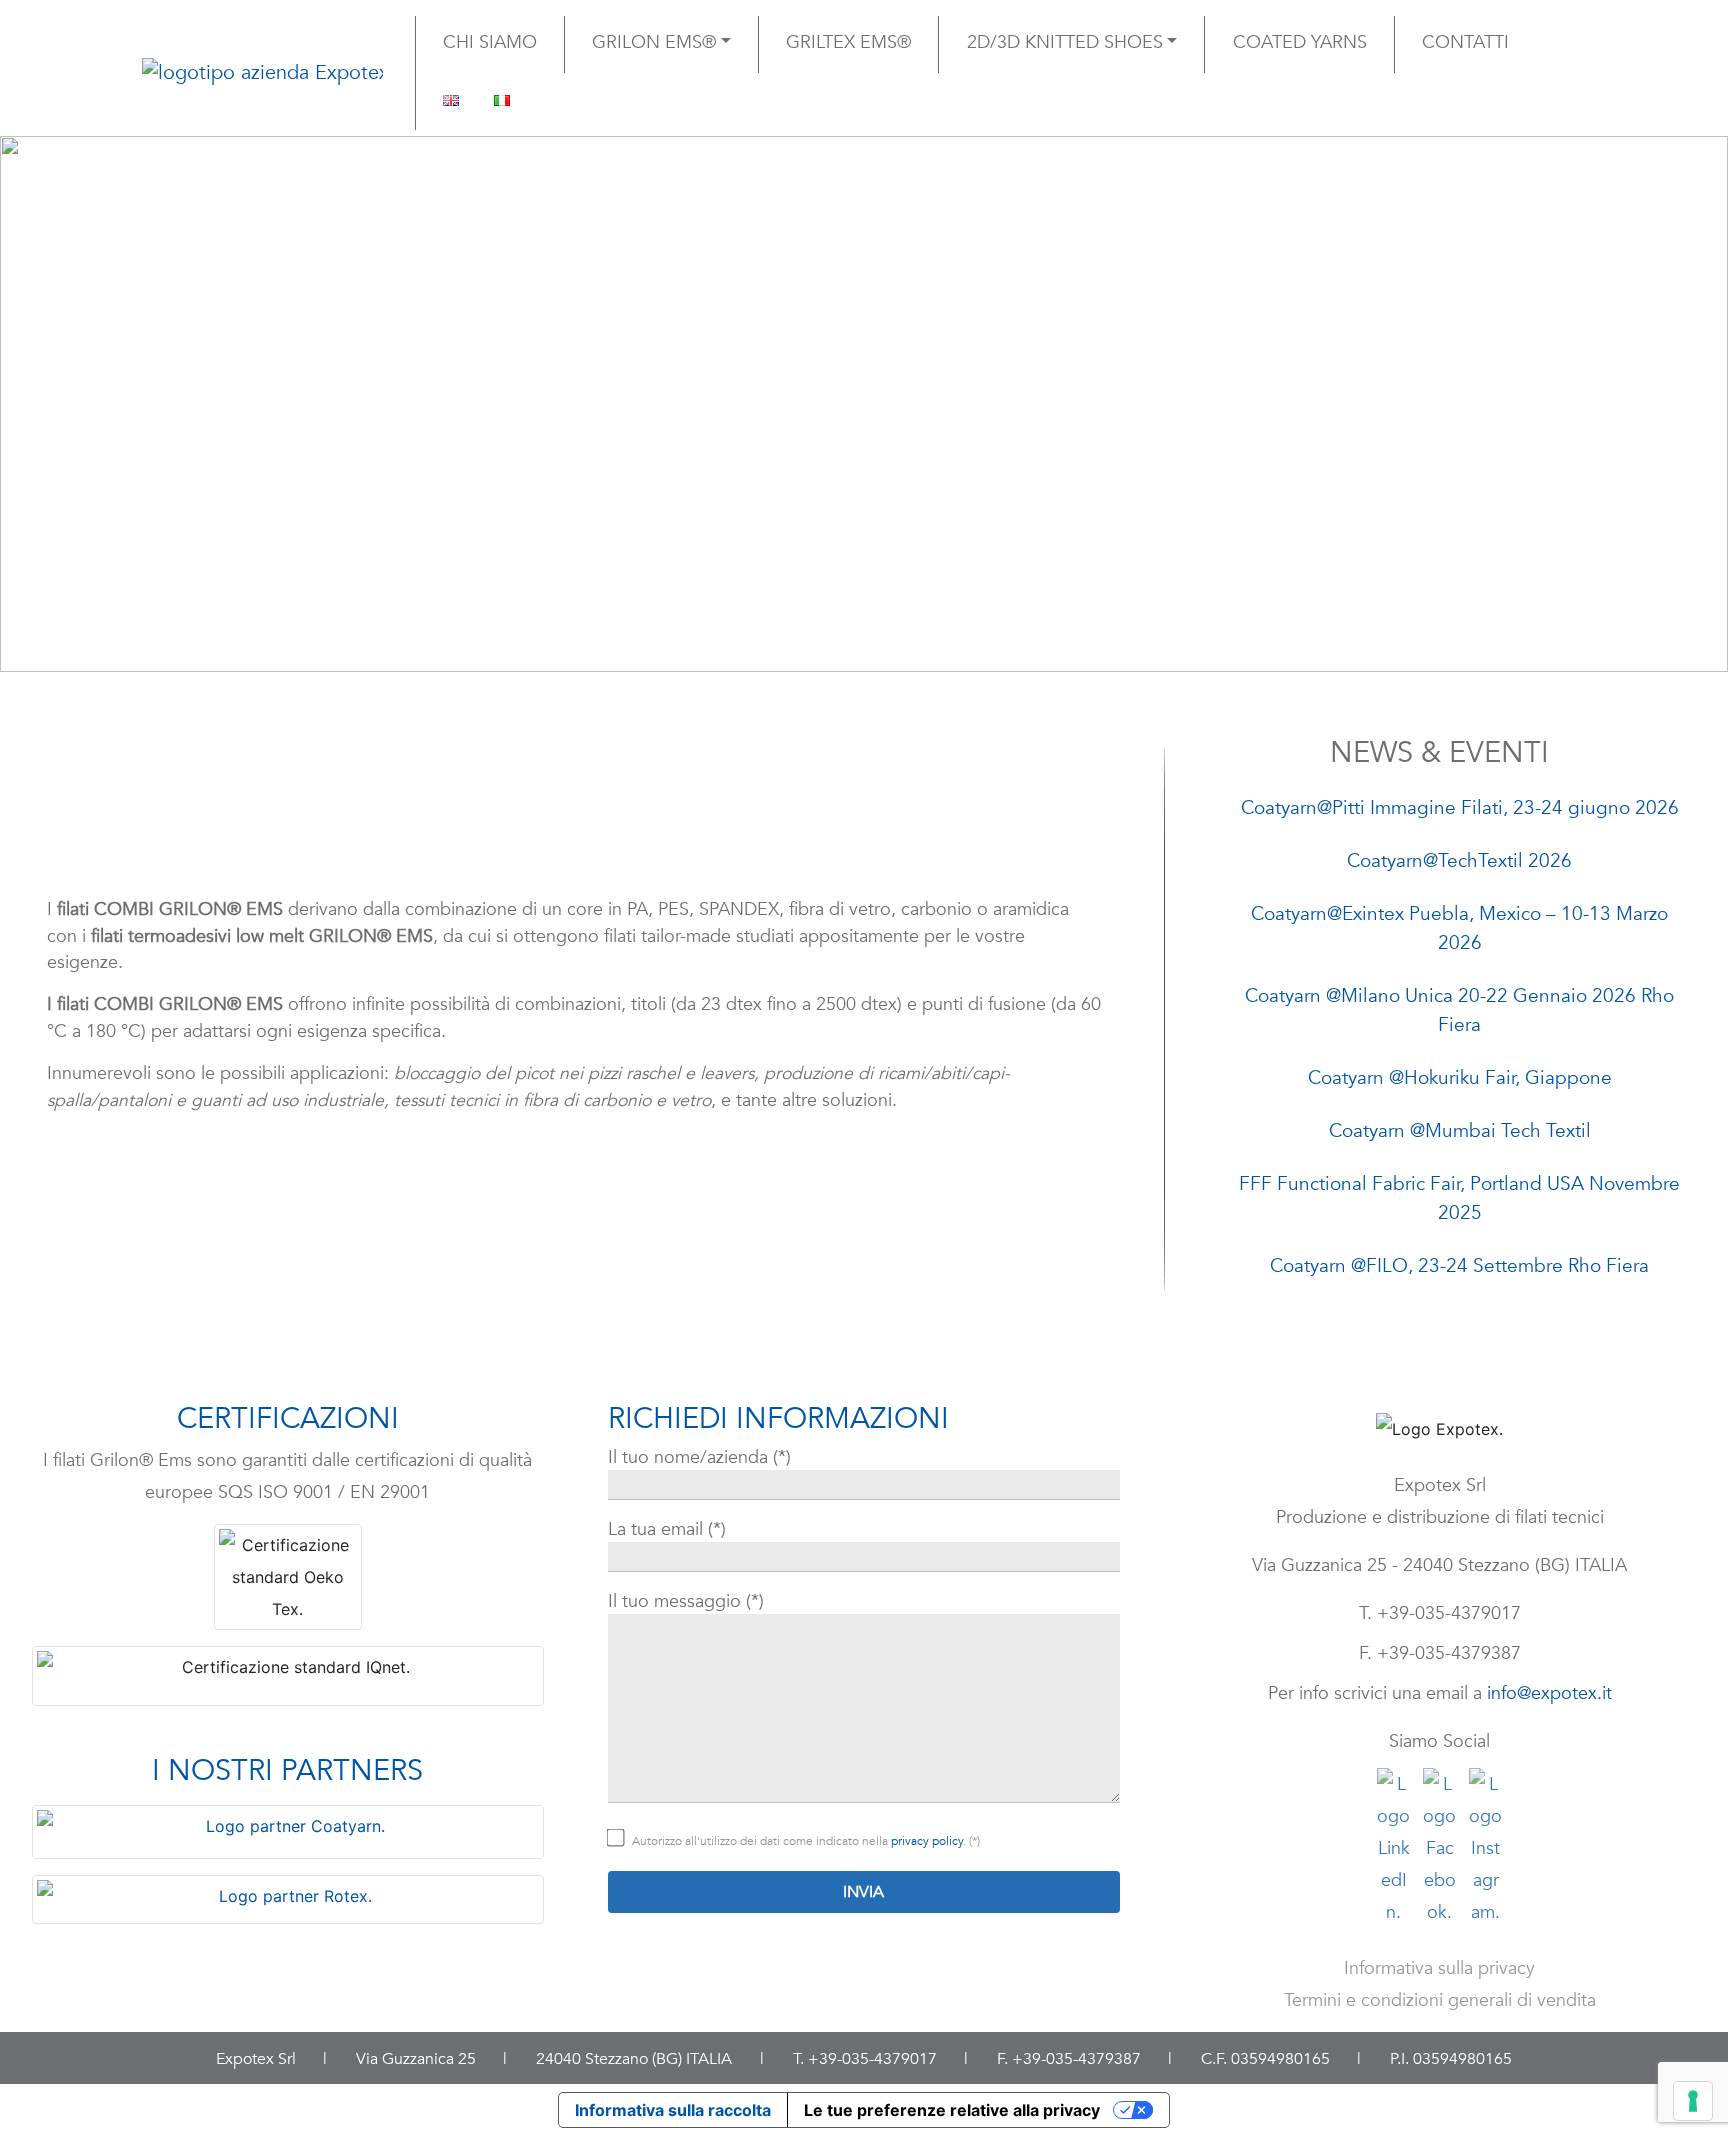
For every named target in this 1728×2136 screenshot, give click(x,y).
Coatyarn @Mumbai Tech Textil (1460, 1131)
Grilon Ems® (654, 42)
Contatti (1465, 42)
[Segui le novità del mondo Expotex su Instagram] (1485, 1840)
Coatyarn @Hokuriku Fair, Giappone (1460, 1078)
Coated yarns (1300, 42)
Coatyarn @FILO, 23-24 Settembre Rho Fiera (1459, 1266)
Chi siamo (490, 42)
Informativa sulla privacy (1439, 1968)
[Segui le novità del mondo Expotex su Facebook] (1439, 1840)
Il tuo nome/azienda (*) (699, 1457)
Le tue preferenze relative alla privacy (952, 2110)
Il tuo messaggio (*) (686, 1601)
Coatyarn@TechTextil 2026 (1459, 861)
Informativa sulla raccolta (673, 2110)
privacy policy (927, 1841)
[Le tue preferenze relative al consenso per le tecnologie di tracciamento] (1693, 2101)
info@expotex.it (1549, 1693)
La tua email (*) (667, 1529)
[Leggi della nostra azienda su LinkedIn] (1393, 1840)
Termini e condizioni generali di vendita (1440, 2000)
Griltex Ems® (848, 42)
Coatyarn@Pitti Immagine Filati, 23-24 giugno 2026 (1460, 808)
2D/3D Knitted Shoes (1065, 42)
